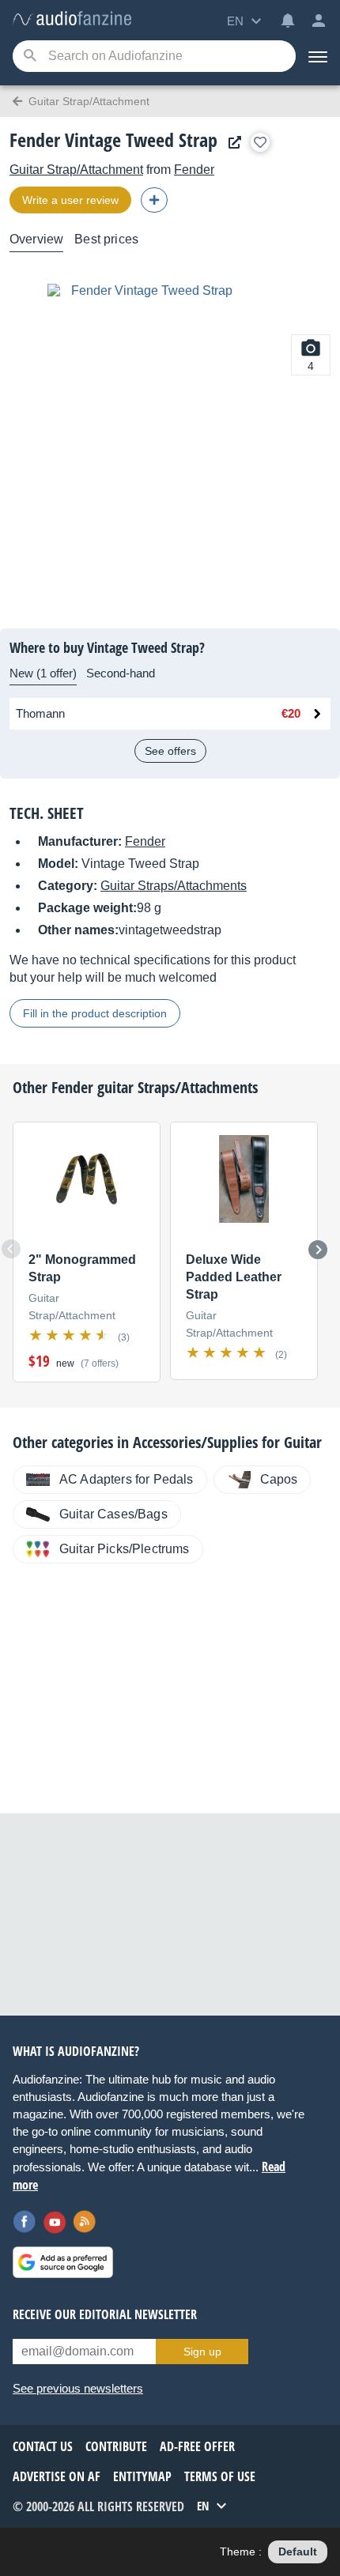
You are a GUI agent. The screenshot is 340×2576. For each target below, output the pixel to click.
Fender (194, 170)
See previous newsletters (78, 2388)
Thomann (40, 713)
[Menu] (318, 56)
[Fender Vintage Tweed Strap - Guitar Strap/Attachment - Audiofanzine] (72, 19)
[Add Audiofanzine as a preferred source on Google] (63, 2262)
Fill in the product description (95, 1013)
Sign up (202, 2352)
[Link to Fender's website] (231, 143)
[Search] (30, 57)
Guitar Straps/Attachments (174, 886)
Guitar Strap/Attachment (76, 170)
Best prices (106, 239)
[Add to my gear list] (260, 142)
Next (318, 1250)
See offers (170, 751)
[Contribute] (154, 200)
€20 (291, 713)
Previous (11, 1249)
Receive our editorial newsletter (105, 2314)
